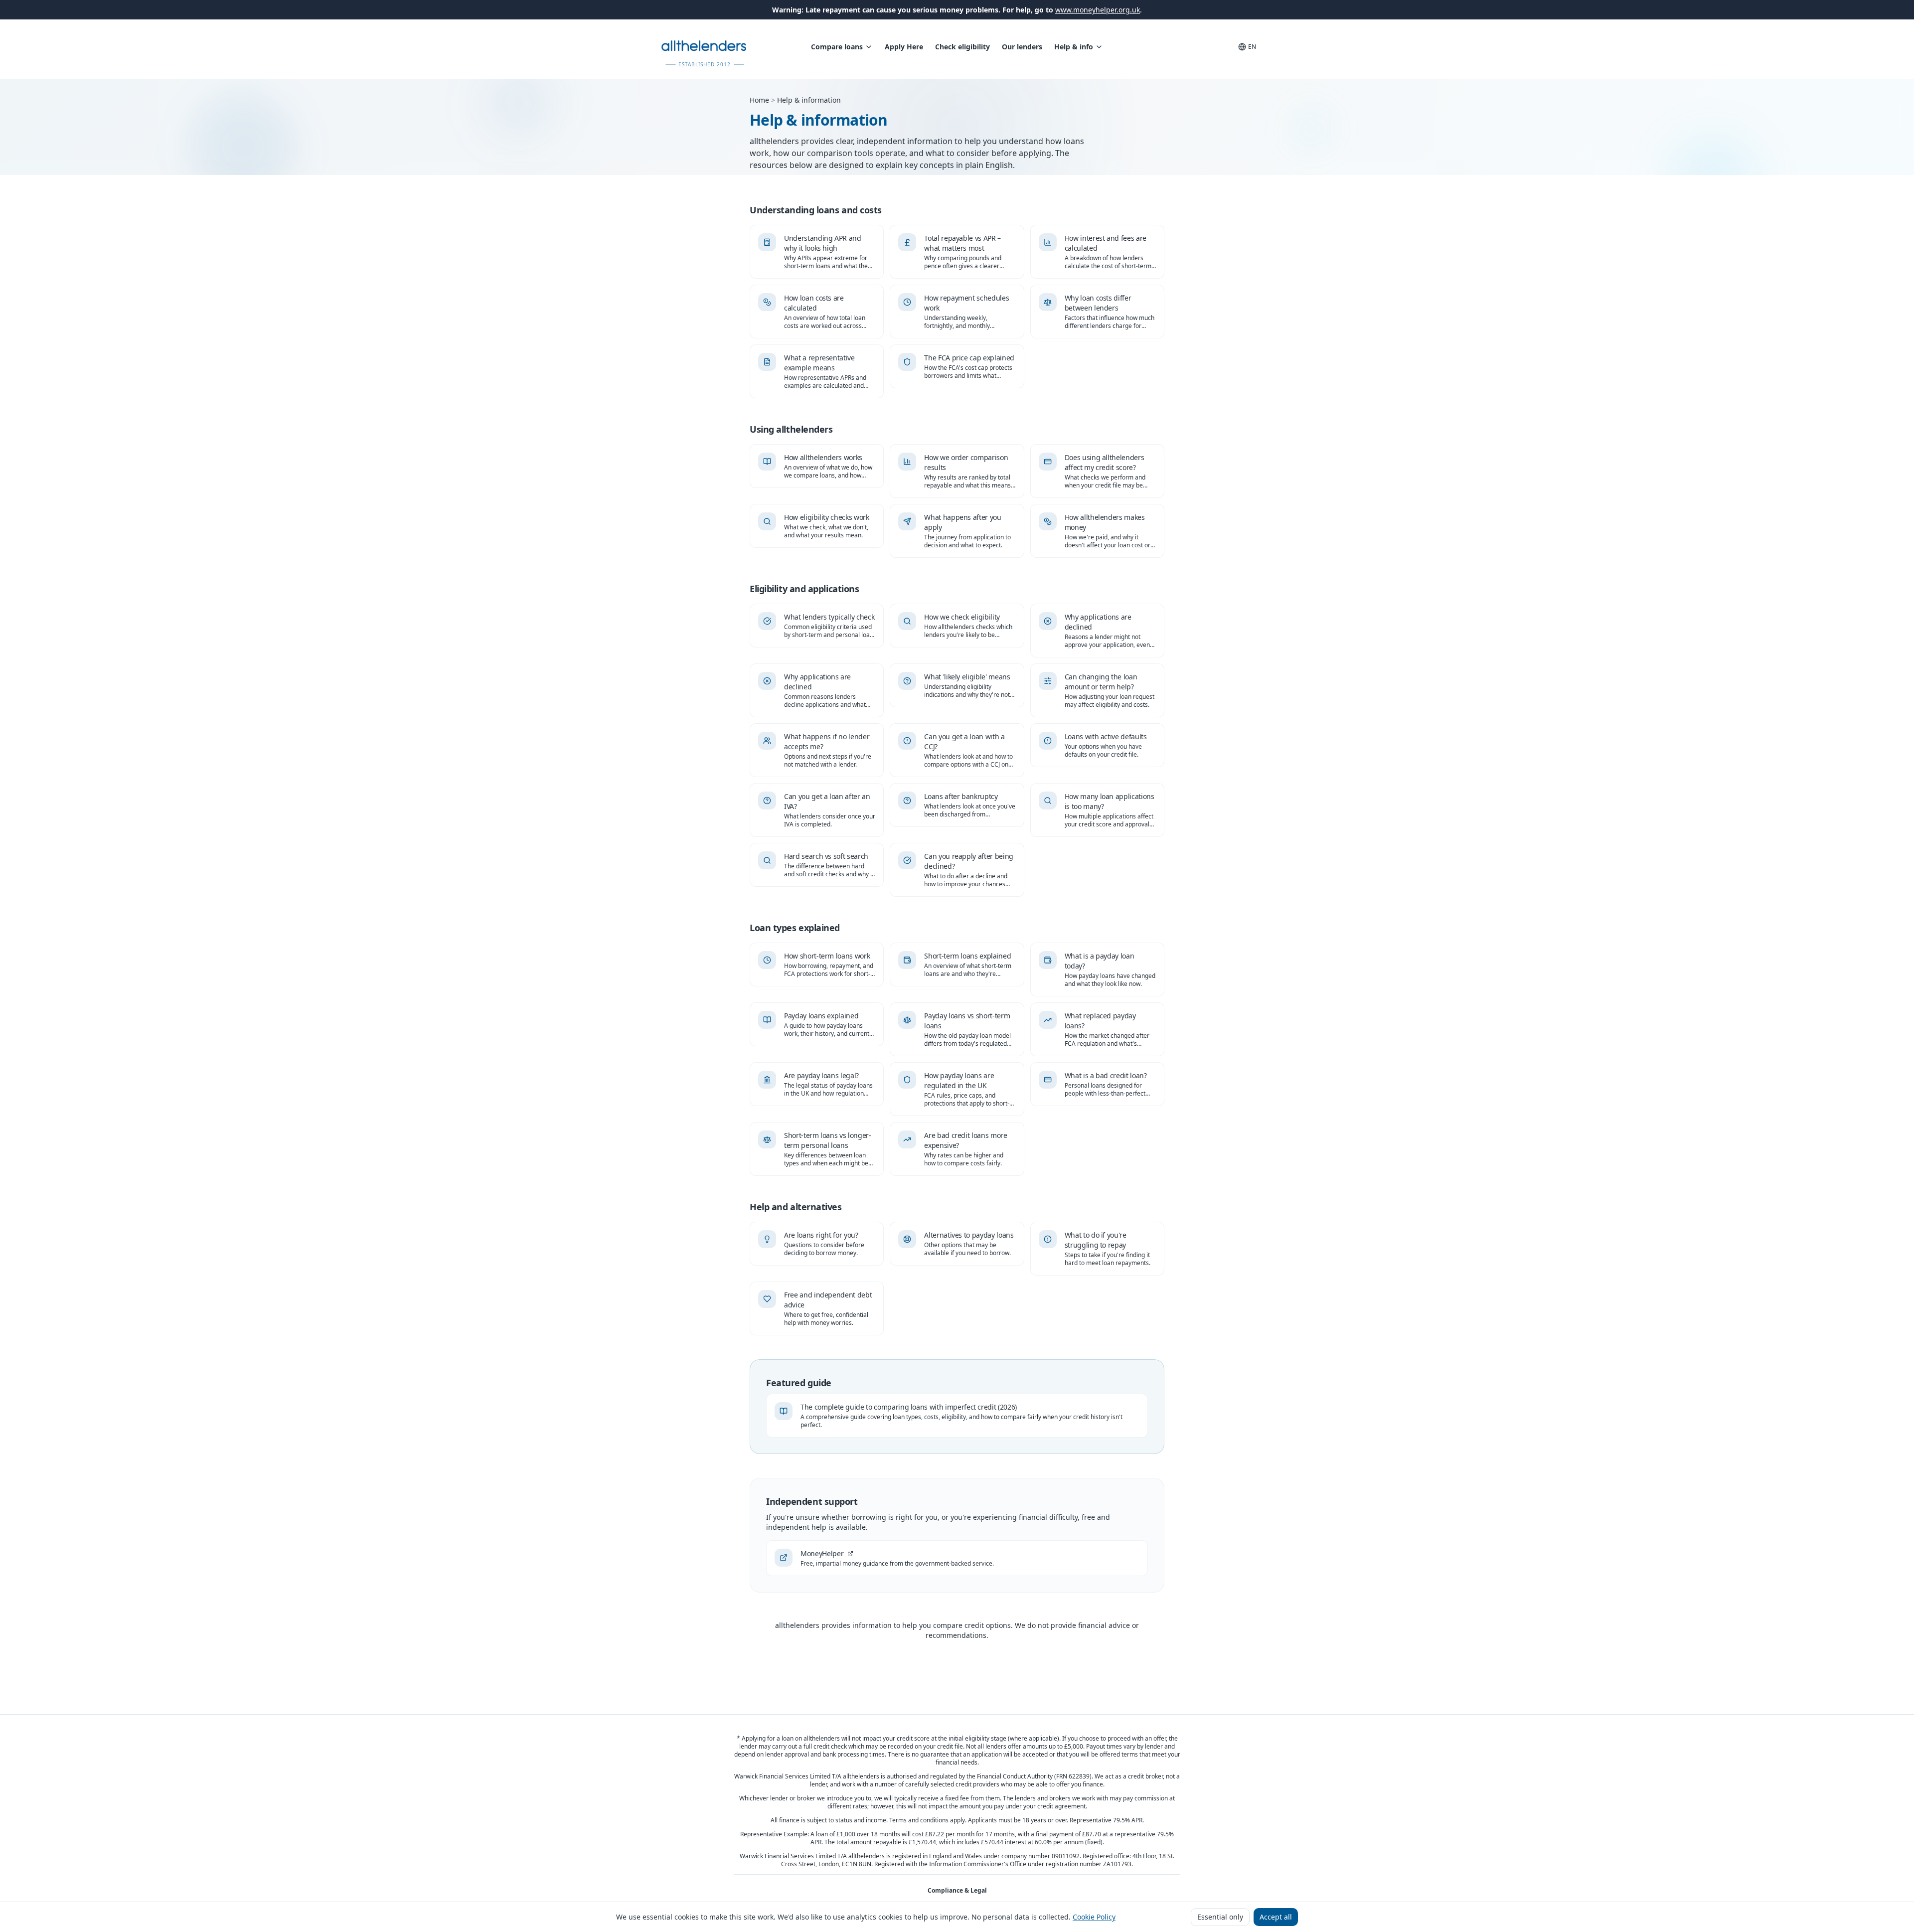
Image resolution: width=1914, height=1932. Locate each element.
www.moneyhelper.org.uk (1098, 10)
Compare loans (837, 47)
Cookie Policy (1094, 1917)
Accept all (1276, 1917)
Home (759, 100)
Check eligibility (962, 47)
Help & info (1074, 47)
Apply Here (904, 47)
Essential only (1220, 1917)
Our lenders (1022, 47)
